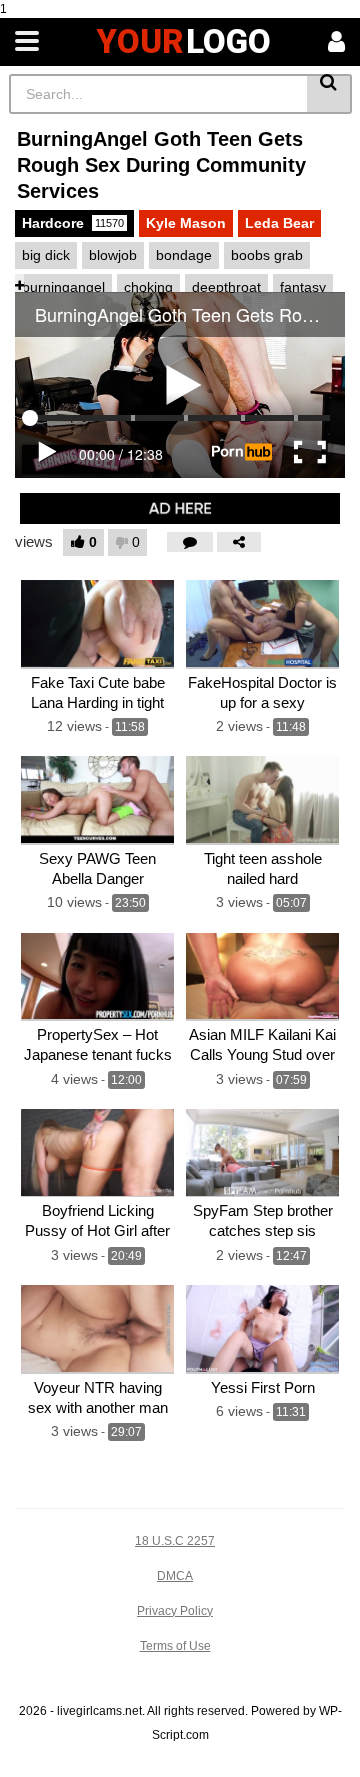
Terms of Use (175, 1646)
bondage (184, 255)
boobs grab (267, 255)
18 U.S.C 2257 (175, 1541)
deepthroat (226, 287)
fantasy (303, 287)
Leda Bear (279, 223)
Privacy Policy (175, 1611)
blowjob (113, 255)
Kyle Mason (186, 223)
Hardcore (73, 223)
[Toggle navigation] (27, 42)
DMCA (175, 1576)
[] (329, 94)
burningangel (63, 287)
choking (148, 287)
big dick (46, 255)
